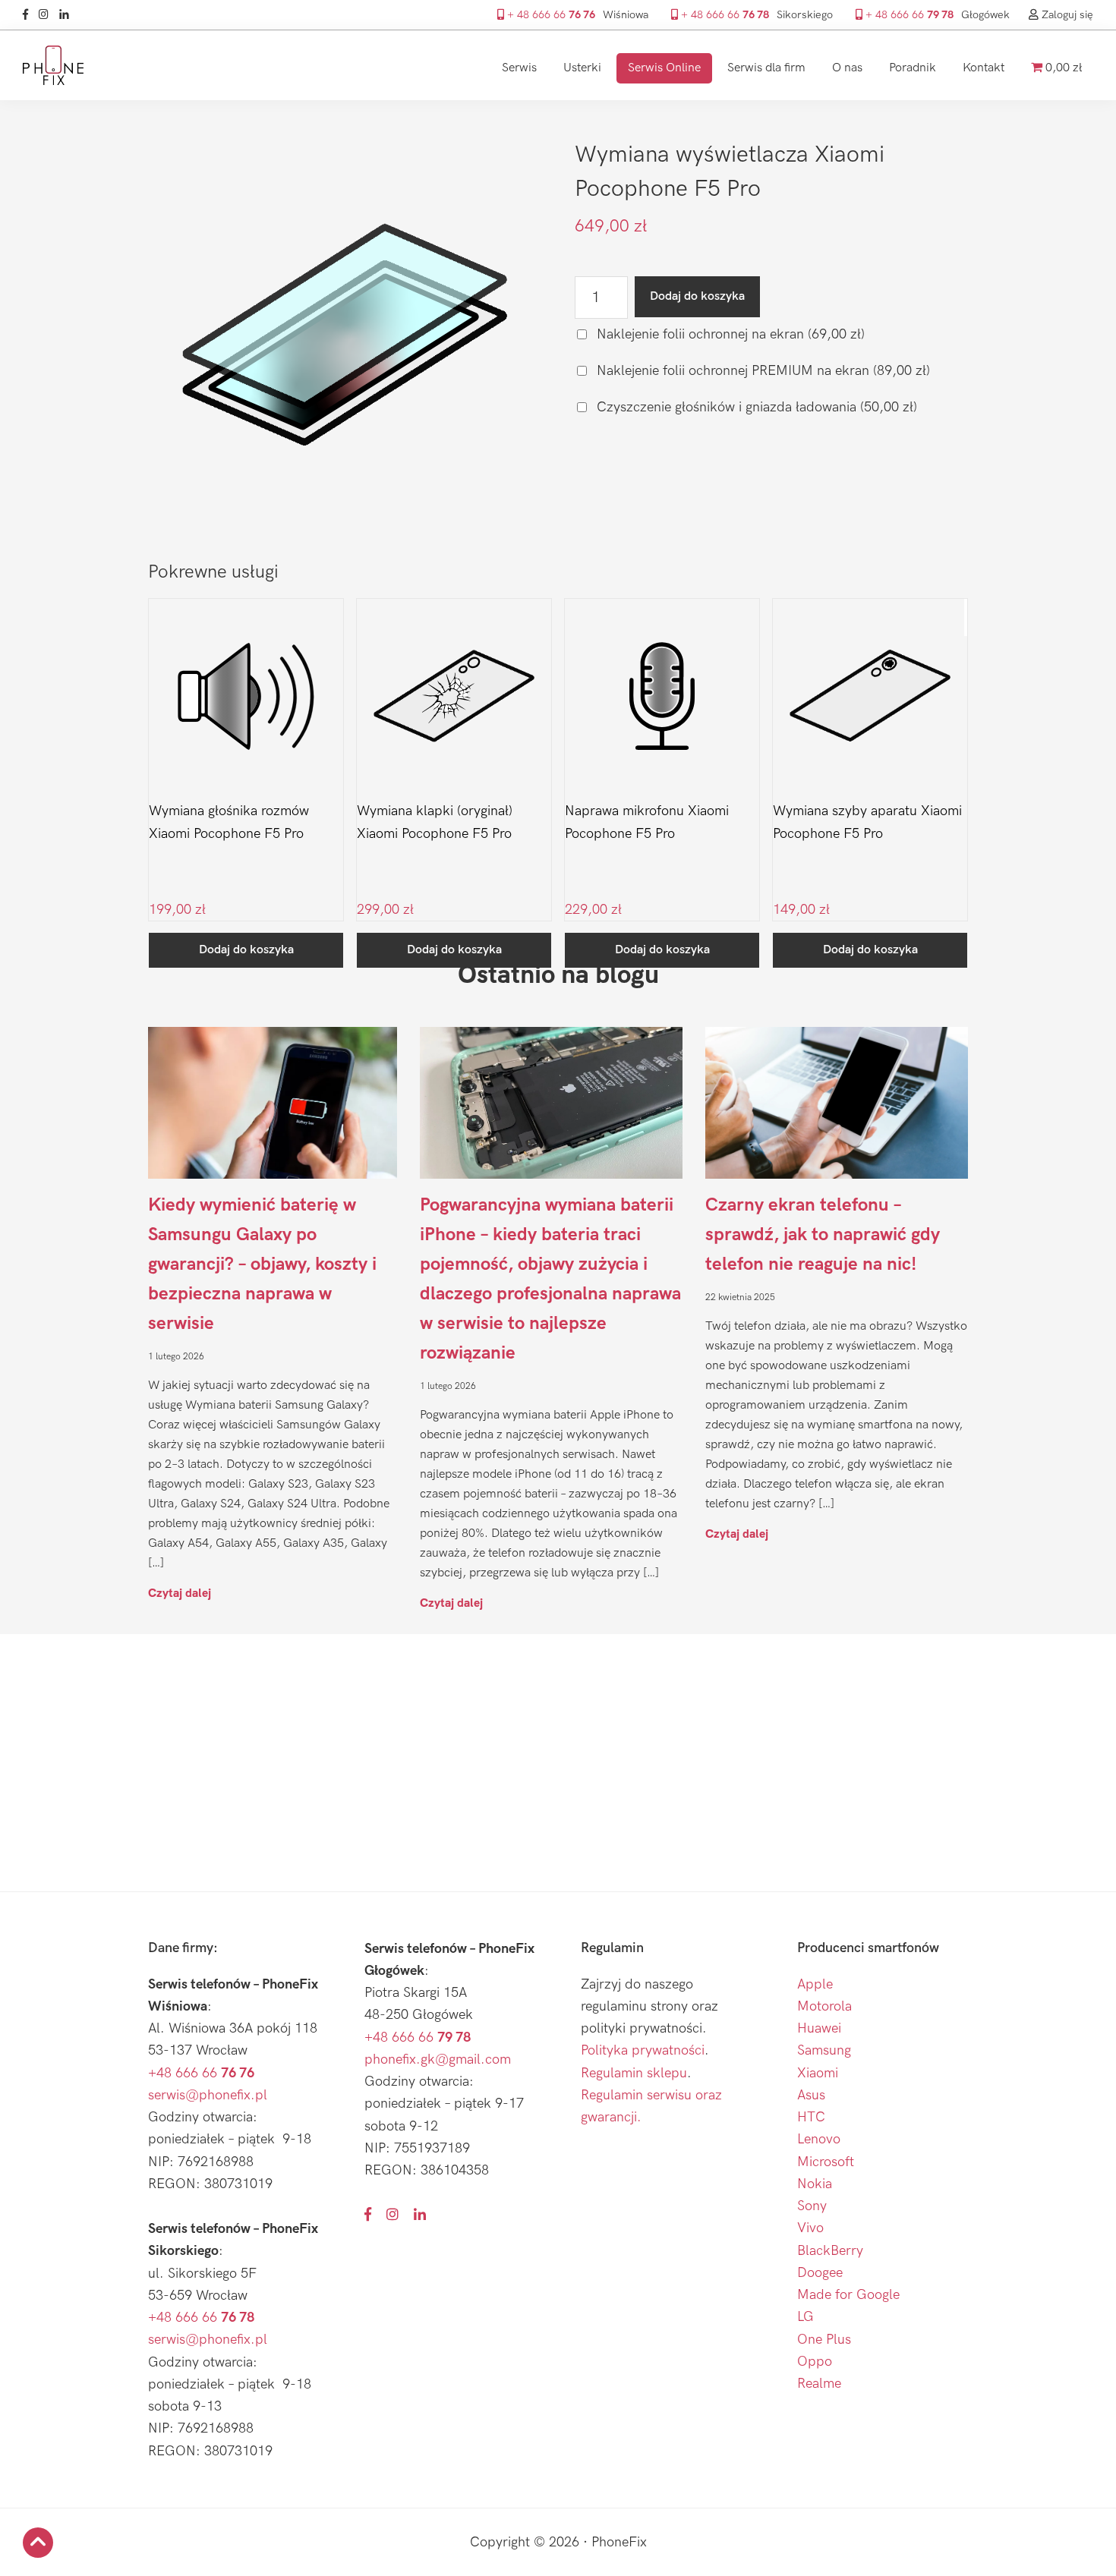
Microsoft (826, 2162)
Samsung (824, 2050)
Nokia (815, 2184)
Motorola (824, 2006)
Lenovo (819, 2139)
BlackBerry (830, 2251)
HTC (811, 2117)
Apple (815, 1984)
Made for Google (848, 2295)
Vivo (810, 2228)
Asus (811, 2095)
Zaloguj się (1066, 15)
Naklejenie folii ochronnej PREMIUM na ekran (761, 371)
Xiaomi (818, 2073)
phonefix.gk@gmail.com (438, 2060)
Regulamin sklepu (634, 2073)
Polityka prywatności (643, 2050)
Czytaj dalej (180, 1593)
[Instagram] (47, 15)
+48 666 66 (201, 2073)
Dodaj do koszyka (697, 296)
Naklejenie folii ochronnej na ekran (729, 334)
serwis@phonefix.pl (208, 2095)
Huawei (819, 2028)
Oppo (815, 2362)
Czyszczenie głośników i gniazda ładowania (755, 407)
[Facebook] (29, 15)
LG (805, 2317)
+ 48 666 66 (550, 15)
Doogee (820, 2273)
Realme (819, 2384)
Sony (812, 2206)
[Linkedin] (68, 15)
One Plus (824, 2340)
